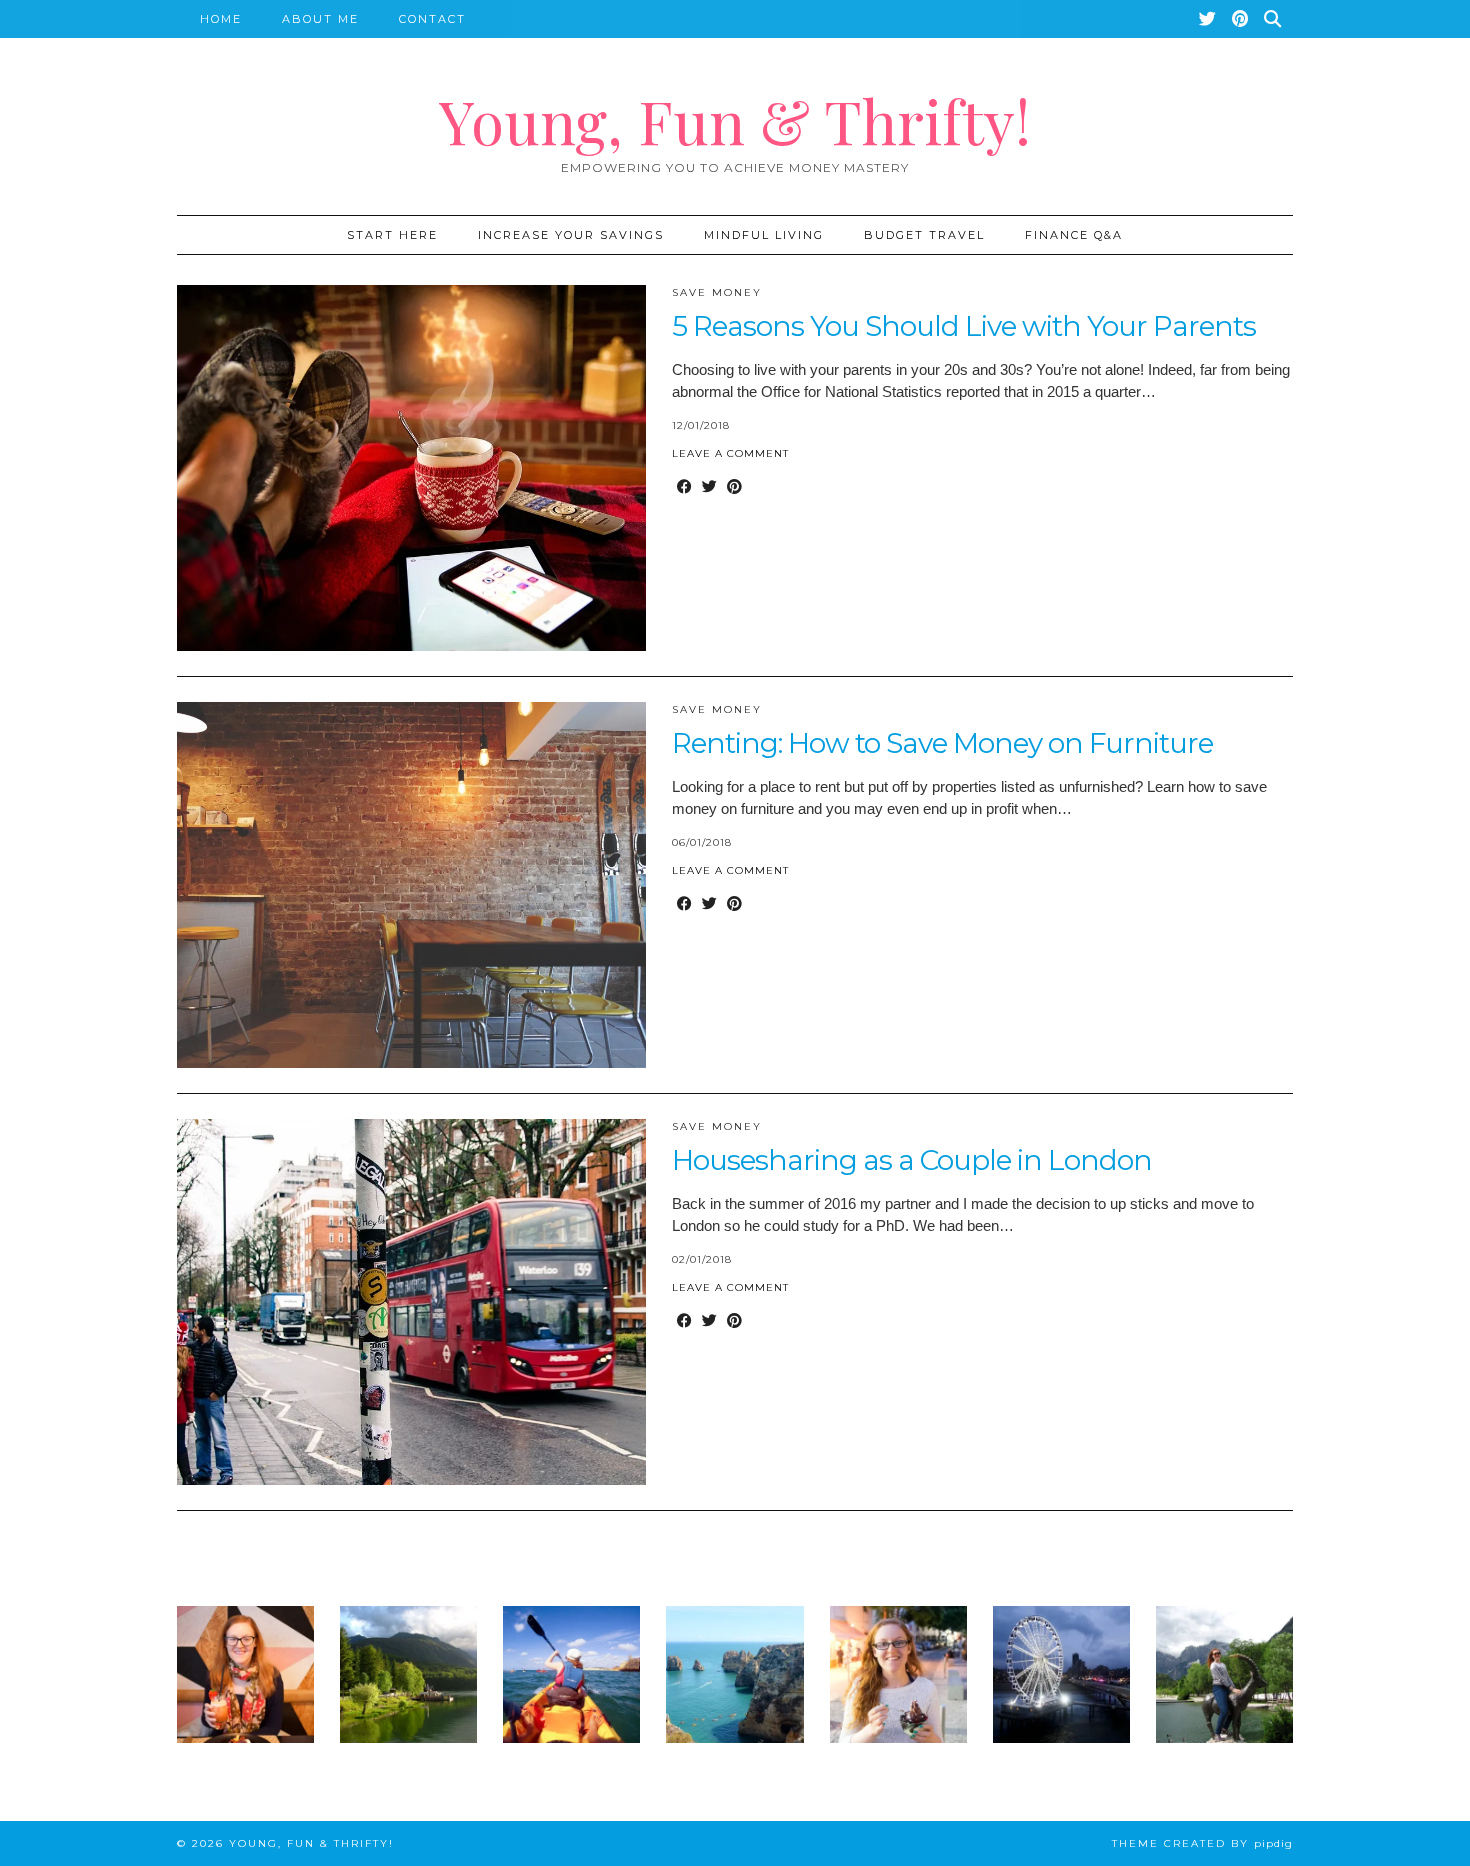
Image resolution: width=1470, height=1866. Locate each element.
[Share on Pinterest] (734, 486)
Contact (432, 19)
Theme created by (1202, 1843)
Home (221, 19)
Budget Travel (924, 235)
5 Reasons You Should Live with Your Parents (964, 326)
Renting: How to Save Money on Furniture (942, 743)
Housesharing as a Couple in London (912, 1160)
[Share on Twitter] (709, 486)
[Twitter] (1208, 19)
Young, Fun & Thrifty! (735, 120)
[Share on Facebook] (684, 486)
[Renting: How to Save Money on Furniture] (411, 885)
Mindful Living (764, 235)
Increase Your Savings (571, 235)
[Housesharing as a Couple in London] (411, 1302)
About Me (320, 19)
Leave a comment (730, 453)
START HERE (392, 235)
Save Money (717, 292)
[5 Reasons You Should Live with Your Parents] (411, 468)
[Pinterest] (1241, 19)
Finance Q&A (1074, 235)
